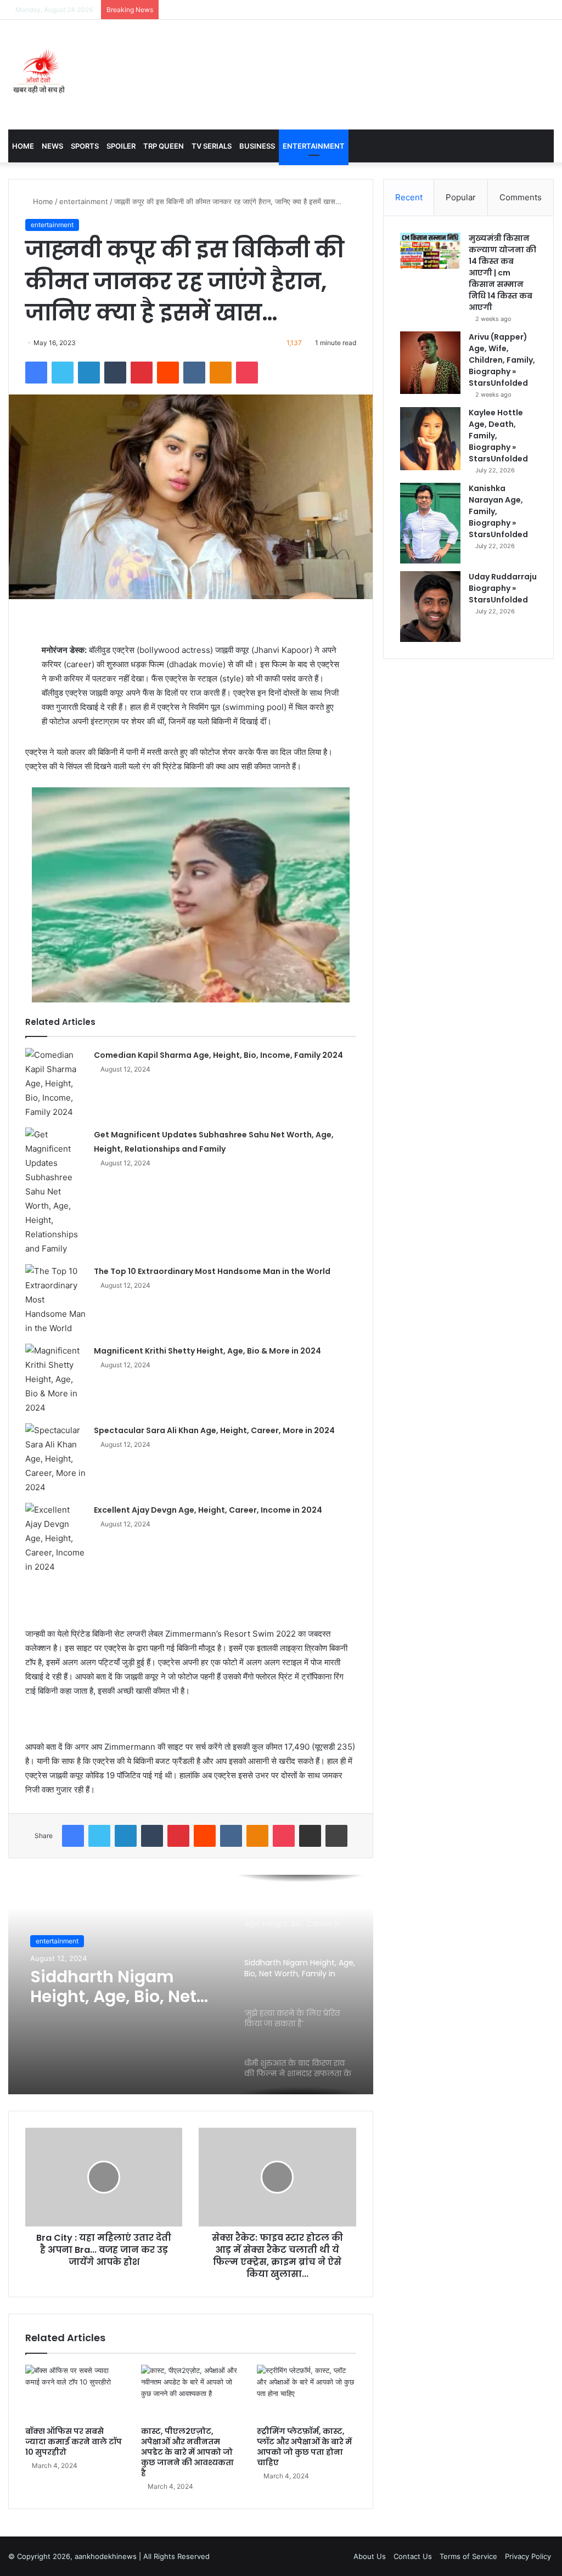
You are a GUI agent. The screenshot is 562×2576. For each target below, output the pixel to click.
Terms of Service (468, 2556)
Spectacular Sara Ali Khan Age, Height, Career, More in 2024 (214, 1430)
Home (23, 146)
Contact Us (413, 2556)
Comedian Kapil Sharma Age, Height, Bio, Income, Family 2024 (218, 1055)
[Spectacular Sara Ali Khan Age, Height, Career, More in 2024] (55, 1459)
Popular (461, 197)
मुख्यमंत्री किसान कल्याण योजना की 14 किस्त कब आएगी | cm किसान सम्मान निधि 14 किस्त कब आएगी (502, 273)
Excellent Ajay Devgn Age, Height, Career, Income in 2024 (208, 1510)
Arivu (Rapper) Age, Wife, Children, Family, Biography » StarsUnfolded (502, 360)
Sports (85, 146)
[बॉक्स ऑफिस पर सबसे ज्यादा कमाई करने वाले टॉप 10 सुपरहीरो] (75, 2393)
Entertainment (314, 146)
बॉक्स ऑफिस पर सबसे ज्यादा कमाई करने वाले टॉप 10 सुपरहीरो (74, 2442)
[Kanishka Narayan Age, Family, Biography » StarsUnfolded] (430, 523)
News (52, 146)
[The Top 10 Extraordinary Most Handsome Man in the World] (55, 1300)
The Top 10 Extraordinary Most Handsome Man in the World (212, 1271)
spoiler (121, 146)
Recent (409, 197)
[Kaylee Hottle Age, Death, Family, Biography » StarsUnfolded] (430, 439)
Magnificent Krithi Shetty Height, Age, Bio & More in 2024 (207, 1351)
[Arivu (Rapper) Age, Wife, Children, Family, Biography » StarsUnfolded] (430, 363)
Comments (521, 197)
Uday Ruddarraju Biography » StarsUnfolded (503, 588)
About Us (370, 2556)
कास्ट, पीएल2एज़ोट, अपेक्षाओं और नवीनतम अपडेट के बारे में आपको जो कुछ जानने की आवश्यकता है (187, 2452)
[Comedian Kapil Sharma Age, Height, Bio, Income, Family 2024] (55, 1084)
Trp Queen (164, 146)
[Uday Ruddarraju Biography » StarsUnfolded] (430, 607)
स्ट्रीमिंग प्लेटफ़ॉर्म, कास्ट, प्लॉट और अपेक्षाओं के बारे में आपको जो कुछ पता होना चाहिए (304, 2447)
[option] (191, 1985)
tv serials (212, 146)
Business (257, 146)
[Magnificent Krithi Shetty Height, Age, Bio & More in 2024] (55, 1379)
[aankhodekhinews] (41, 75)
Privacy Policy (528, 2556)
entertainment (84, 201)
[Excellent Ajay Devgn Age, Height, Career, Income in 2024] (55, 1538)
